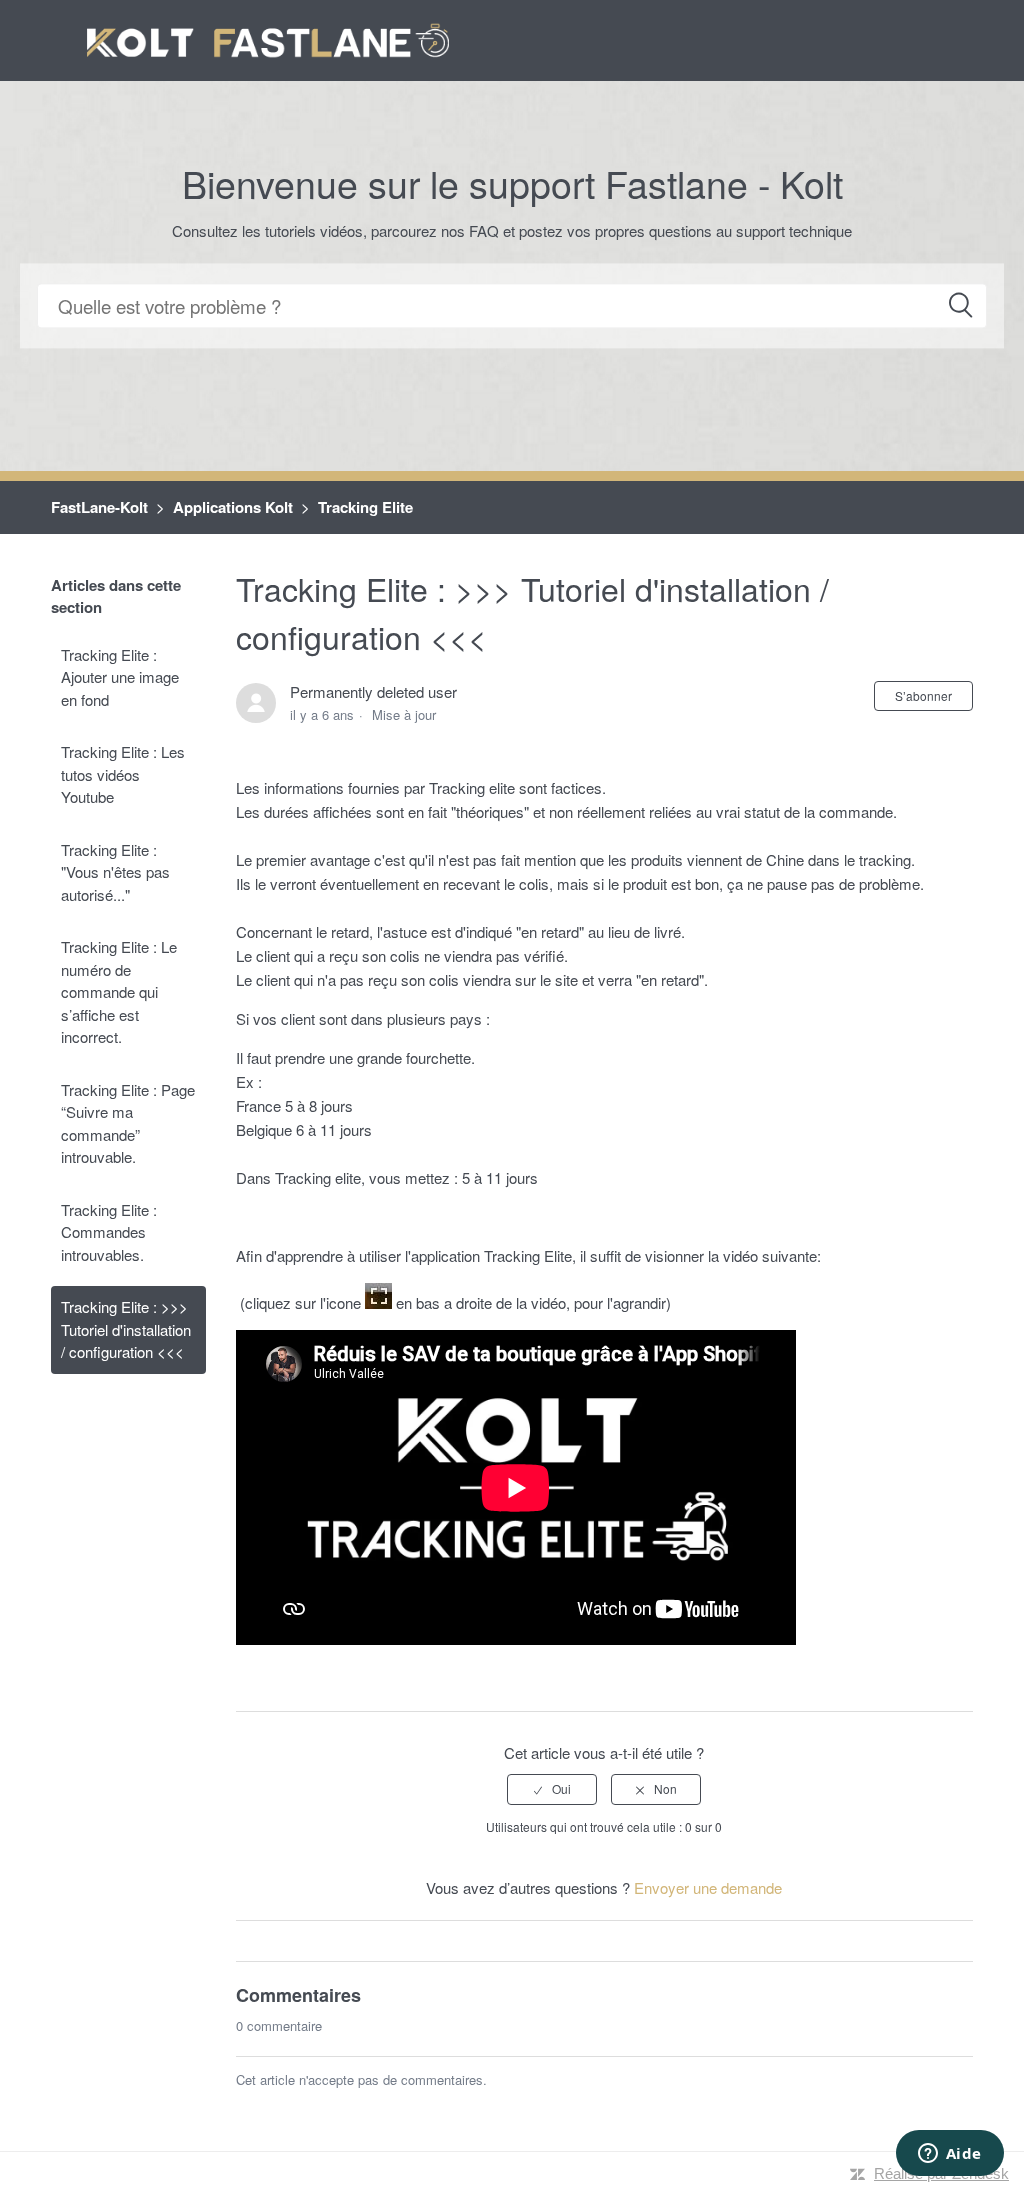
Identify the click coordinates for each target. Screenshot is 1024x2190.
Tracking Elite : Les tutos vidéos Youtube (123, 774)
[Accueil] (268, 37)
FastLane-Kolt (99, 507)
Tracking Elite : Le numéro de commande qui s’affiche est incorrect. (119, 991)
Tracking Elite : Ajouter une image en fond (120, 677)
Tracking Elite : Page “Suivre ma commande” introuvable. (128, 1123)
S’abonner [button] (923, 695)
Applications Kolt (233, 507)
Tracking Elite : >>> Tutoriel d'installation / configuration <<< (126, 1329)
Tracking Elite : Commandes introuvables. (109, 1232)
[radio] (552, 1789)
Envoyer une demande (708, 1887)
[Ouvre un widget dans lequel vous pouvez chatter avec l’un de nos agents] (949, 2155)
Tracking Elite (365, 507)
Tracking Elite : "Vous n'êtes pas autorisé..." (115, 872)
